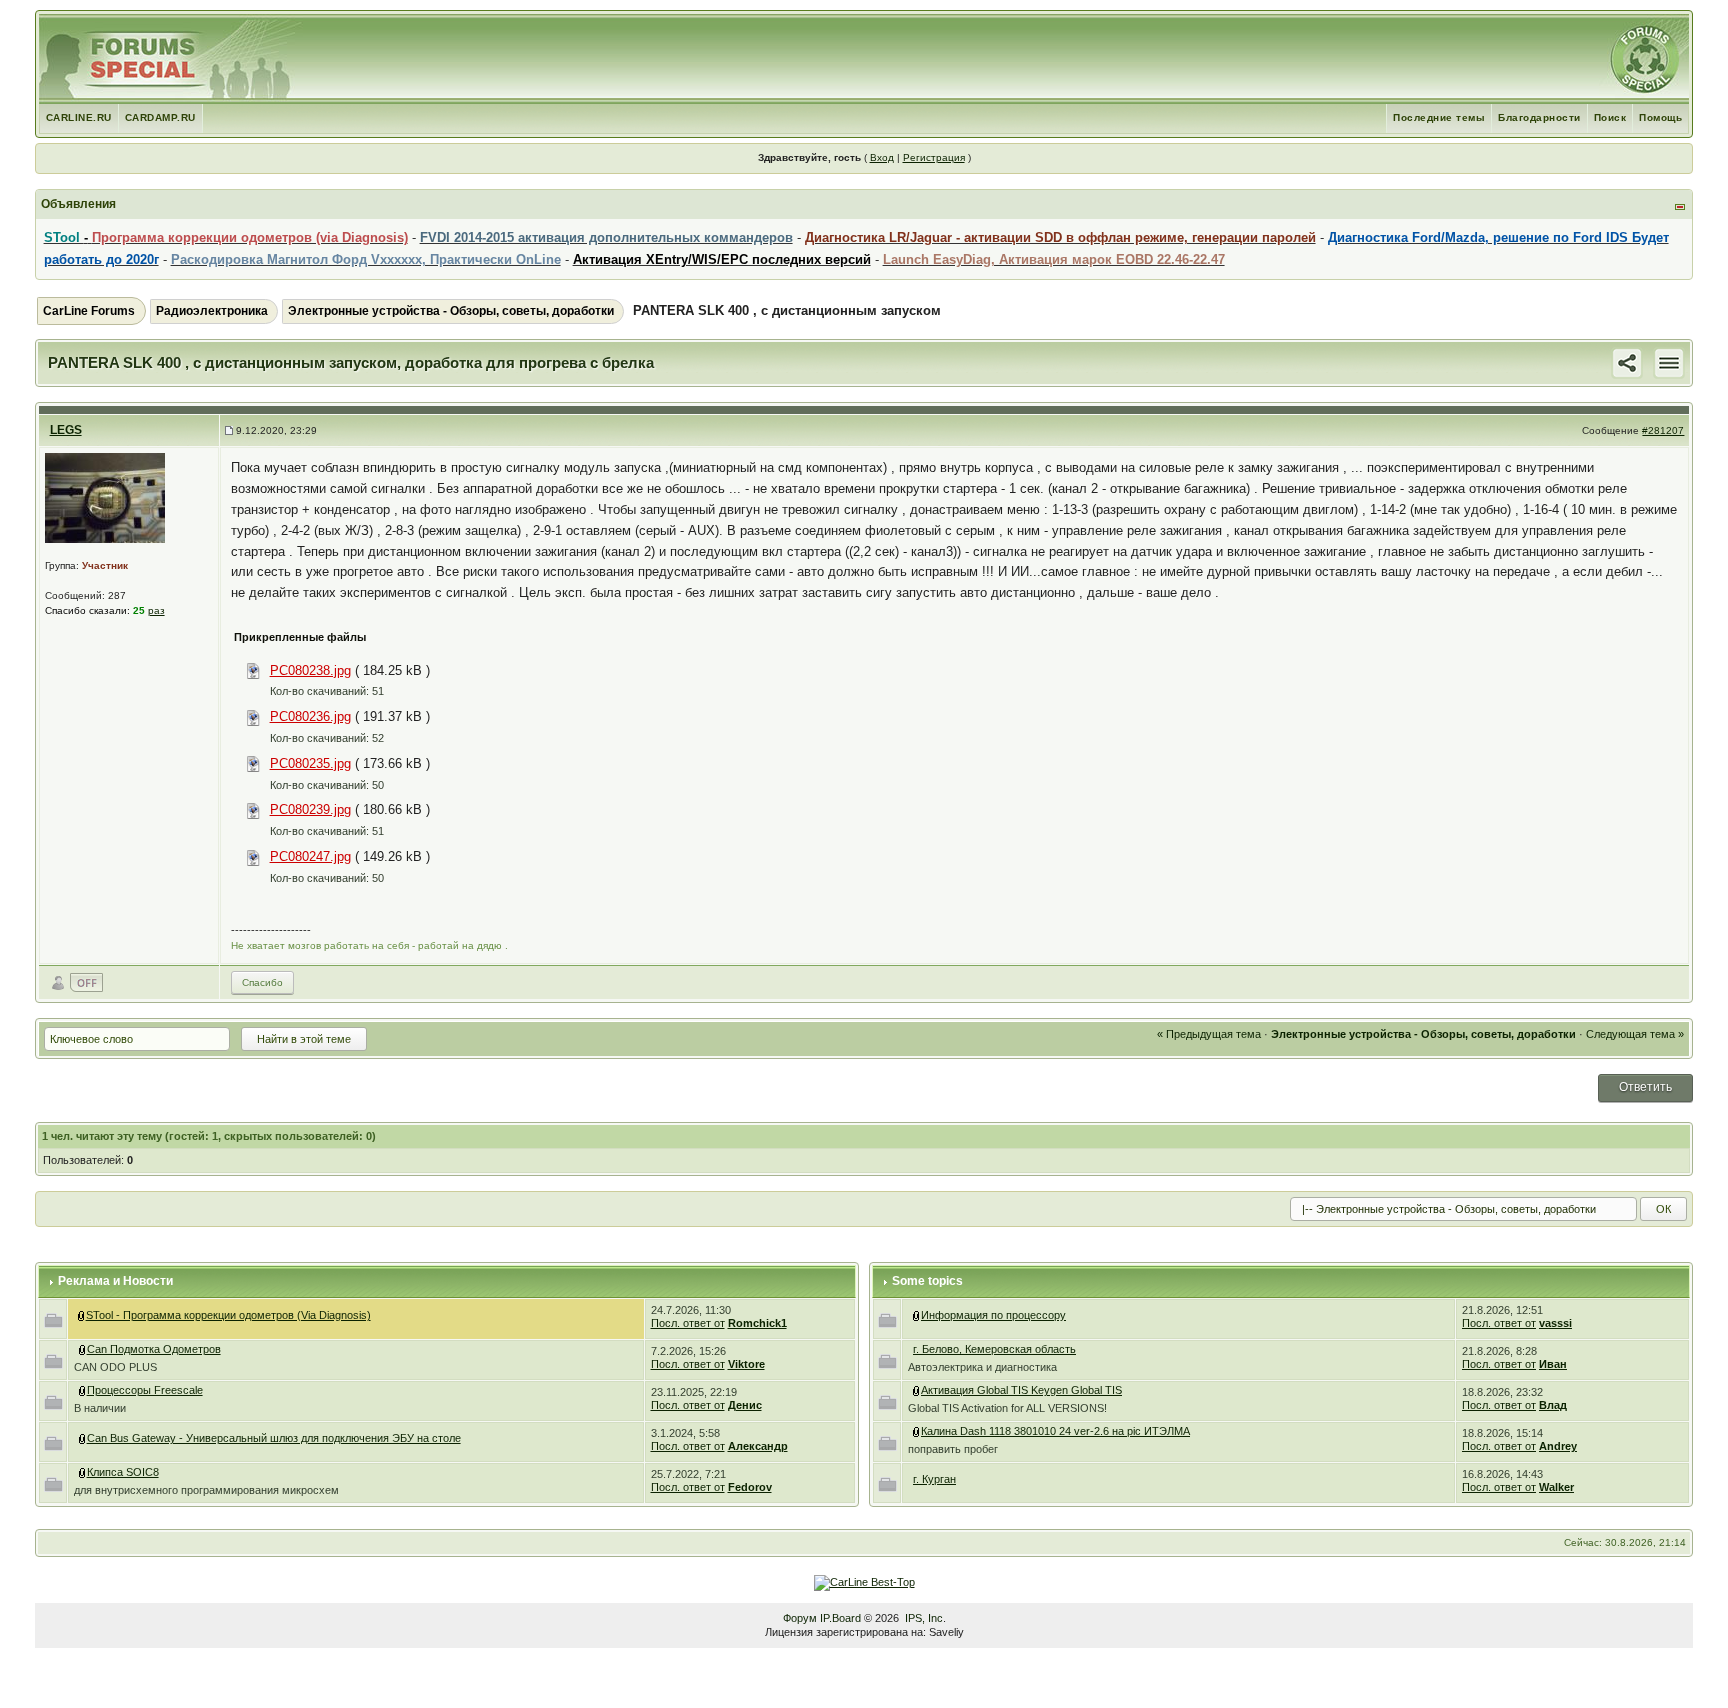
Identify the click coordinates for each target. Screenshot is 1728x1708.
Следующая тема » (1635, 1034)
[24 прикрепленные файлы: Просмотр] (917, 1390)
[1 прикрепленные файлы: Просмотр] (83, 1472)
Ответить (1645, 1087)
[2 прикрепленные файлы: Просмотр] (917, 1431)
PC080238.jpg (310, 670)
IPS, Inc (924, 1618)
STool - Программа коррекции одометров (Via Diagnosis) (228, 1315)
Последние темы (1439, 117)
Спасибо (262, 982)
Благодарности (1539, 117)
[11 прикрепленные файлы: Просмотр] (83, 1438)
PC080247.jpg (310, 856)
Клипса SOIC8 (123, 1472)
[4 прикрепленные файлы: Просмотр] (83, 1349)
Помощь (1660, 117)
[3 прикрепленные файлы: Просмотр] (83, 1390)
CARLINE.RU (79, 117)
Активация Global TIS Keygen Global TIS (1021, 1390)
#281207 (1663, 430)
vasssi (1555, 1323)
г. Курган (934, 1479)
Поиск (1610, 117)
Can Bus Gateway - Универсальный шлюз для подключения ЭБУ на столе (274, 1438)
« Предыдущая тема (1209, 1034)
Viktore (746, 1364)
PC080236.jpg (310, 716)
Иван (1553, 1364)
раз (156, 610)
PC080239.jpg (310, 809)
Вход (882, 157)
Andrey (1558, 1446)
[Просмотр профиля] (105, 497)
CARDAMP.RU (160, 117)
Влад (1553, 1405)
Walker (1556, 1487)
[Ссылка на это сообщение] (1627, 362)
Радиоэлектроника (212, 311)
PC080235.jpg (310, 763)
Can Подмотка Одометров (154, 1349)
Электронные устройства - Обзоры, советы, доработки (451, 311)
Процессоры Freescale (145, 1390)
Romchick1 (757, 1323)
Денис (745, 1405)
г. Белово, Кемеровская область (994, 1349)
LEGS (66, 430)
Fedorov (750, 1487)
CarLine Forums (89, 311)
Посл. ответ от (688, 1323)
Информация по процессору (993, 1315)
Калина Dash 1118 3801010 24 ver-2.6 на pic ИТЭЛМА (1055, 1431)
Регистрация (934, 157)
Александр (758, 1446)
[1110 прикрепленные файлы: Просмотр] (82, 1315)
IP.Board (840, 1618)
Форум (800, 1618)
